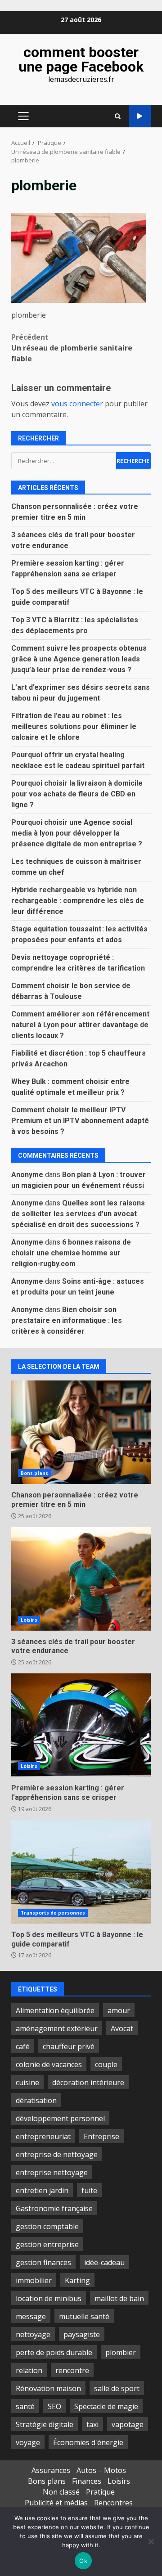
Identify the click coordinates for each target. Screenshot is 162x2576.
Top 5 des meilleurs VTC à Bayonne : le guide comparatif (81, 1872)
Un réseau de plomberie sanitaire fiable (72, 348)
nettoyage (33, 2334)
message (31, 2316)
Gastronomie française (54, 2208)
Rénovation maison (48, 2388)
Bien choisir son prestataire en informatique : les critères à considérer (67, 1320)
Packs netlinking (140, 116)
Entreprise (101, 2136)
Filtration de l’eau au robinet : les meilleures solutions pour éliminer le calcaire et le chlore (74, 726)
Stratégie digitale (45, 2424)
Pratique (100, 2492)
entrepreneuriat (43, 2136)
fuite (89, 2190)
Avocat (122, 2028)
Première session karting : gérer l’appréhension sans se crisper (81, 1725)
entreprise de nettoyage (57, 2154)
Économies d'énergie (88, 2442)
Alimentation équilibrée (55, 2010)
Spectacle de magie (106, 2406)
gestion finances (43, 2262)
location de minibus (49, 2298)
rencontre (72, 2370)
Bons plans (34, 1473)
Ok (83, 2561)
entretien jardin (42, 2190)
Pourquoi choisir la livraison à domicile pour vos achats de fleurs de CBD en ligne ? (77, 794)
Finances (87, 2481)
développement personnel (60, 2118)
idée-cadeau (104, 2262)
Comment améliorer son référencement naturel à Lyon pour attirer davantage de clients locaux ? (80, 1025)
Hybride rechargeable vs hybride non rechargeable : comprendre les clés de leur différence (78, 901)
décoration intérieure (88, 2082)
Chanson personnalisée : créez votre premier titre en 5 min (81, 1432)
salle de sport (117, 2388)
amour (119, 2010)
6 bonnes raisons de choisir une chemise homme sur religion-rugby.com (71, 1253)
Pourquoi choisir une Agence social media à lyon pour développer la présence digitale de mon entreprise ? (77, 833)
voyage (28, 2442)
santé (25, 2406)
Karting (77, 2280)
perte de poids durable (54, 2352)
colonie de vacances (49, 2064)
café (23, 2046)
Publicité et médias (56, 2503)
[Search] (118, 116)
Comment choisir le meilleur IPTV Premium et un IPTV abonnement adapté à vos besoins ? (80, 1121)
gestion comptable (47, 2226)
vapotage (128, 2424)
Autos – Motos (101, 2470)
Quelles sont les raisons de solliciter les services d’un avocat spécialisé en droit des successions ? (78, 1214)
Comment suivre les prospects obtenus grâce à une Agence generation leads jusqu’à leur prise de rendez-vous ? (79, 659)
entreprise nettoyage (52, 2172)
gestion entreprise (47, 2244)
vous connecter (77, 404)
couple (106, 2064)
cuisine (27, 2082)
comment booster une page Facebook (81, 59)
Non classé (61, 2492)
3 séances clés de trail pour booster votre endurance (81, 1579)
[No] (151, 2541)
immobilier (34, 2280)
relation (29, 2370)
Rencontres (113, 2503)
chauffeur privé (69, 2046)
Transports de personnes (53, 1913)
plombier (121, 2352)
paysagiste (82, 2334)
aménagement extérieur (57, 2028)
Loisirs (29, 1620)
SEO (54, 2406)
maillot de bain (119, 2298)
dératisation (36, 2100)
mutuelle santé (84, 2316)
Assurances (51, 2470)
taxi (92, 2424)
